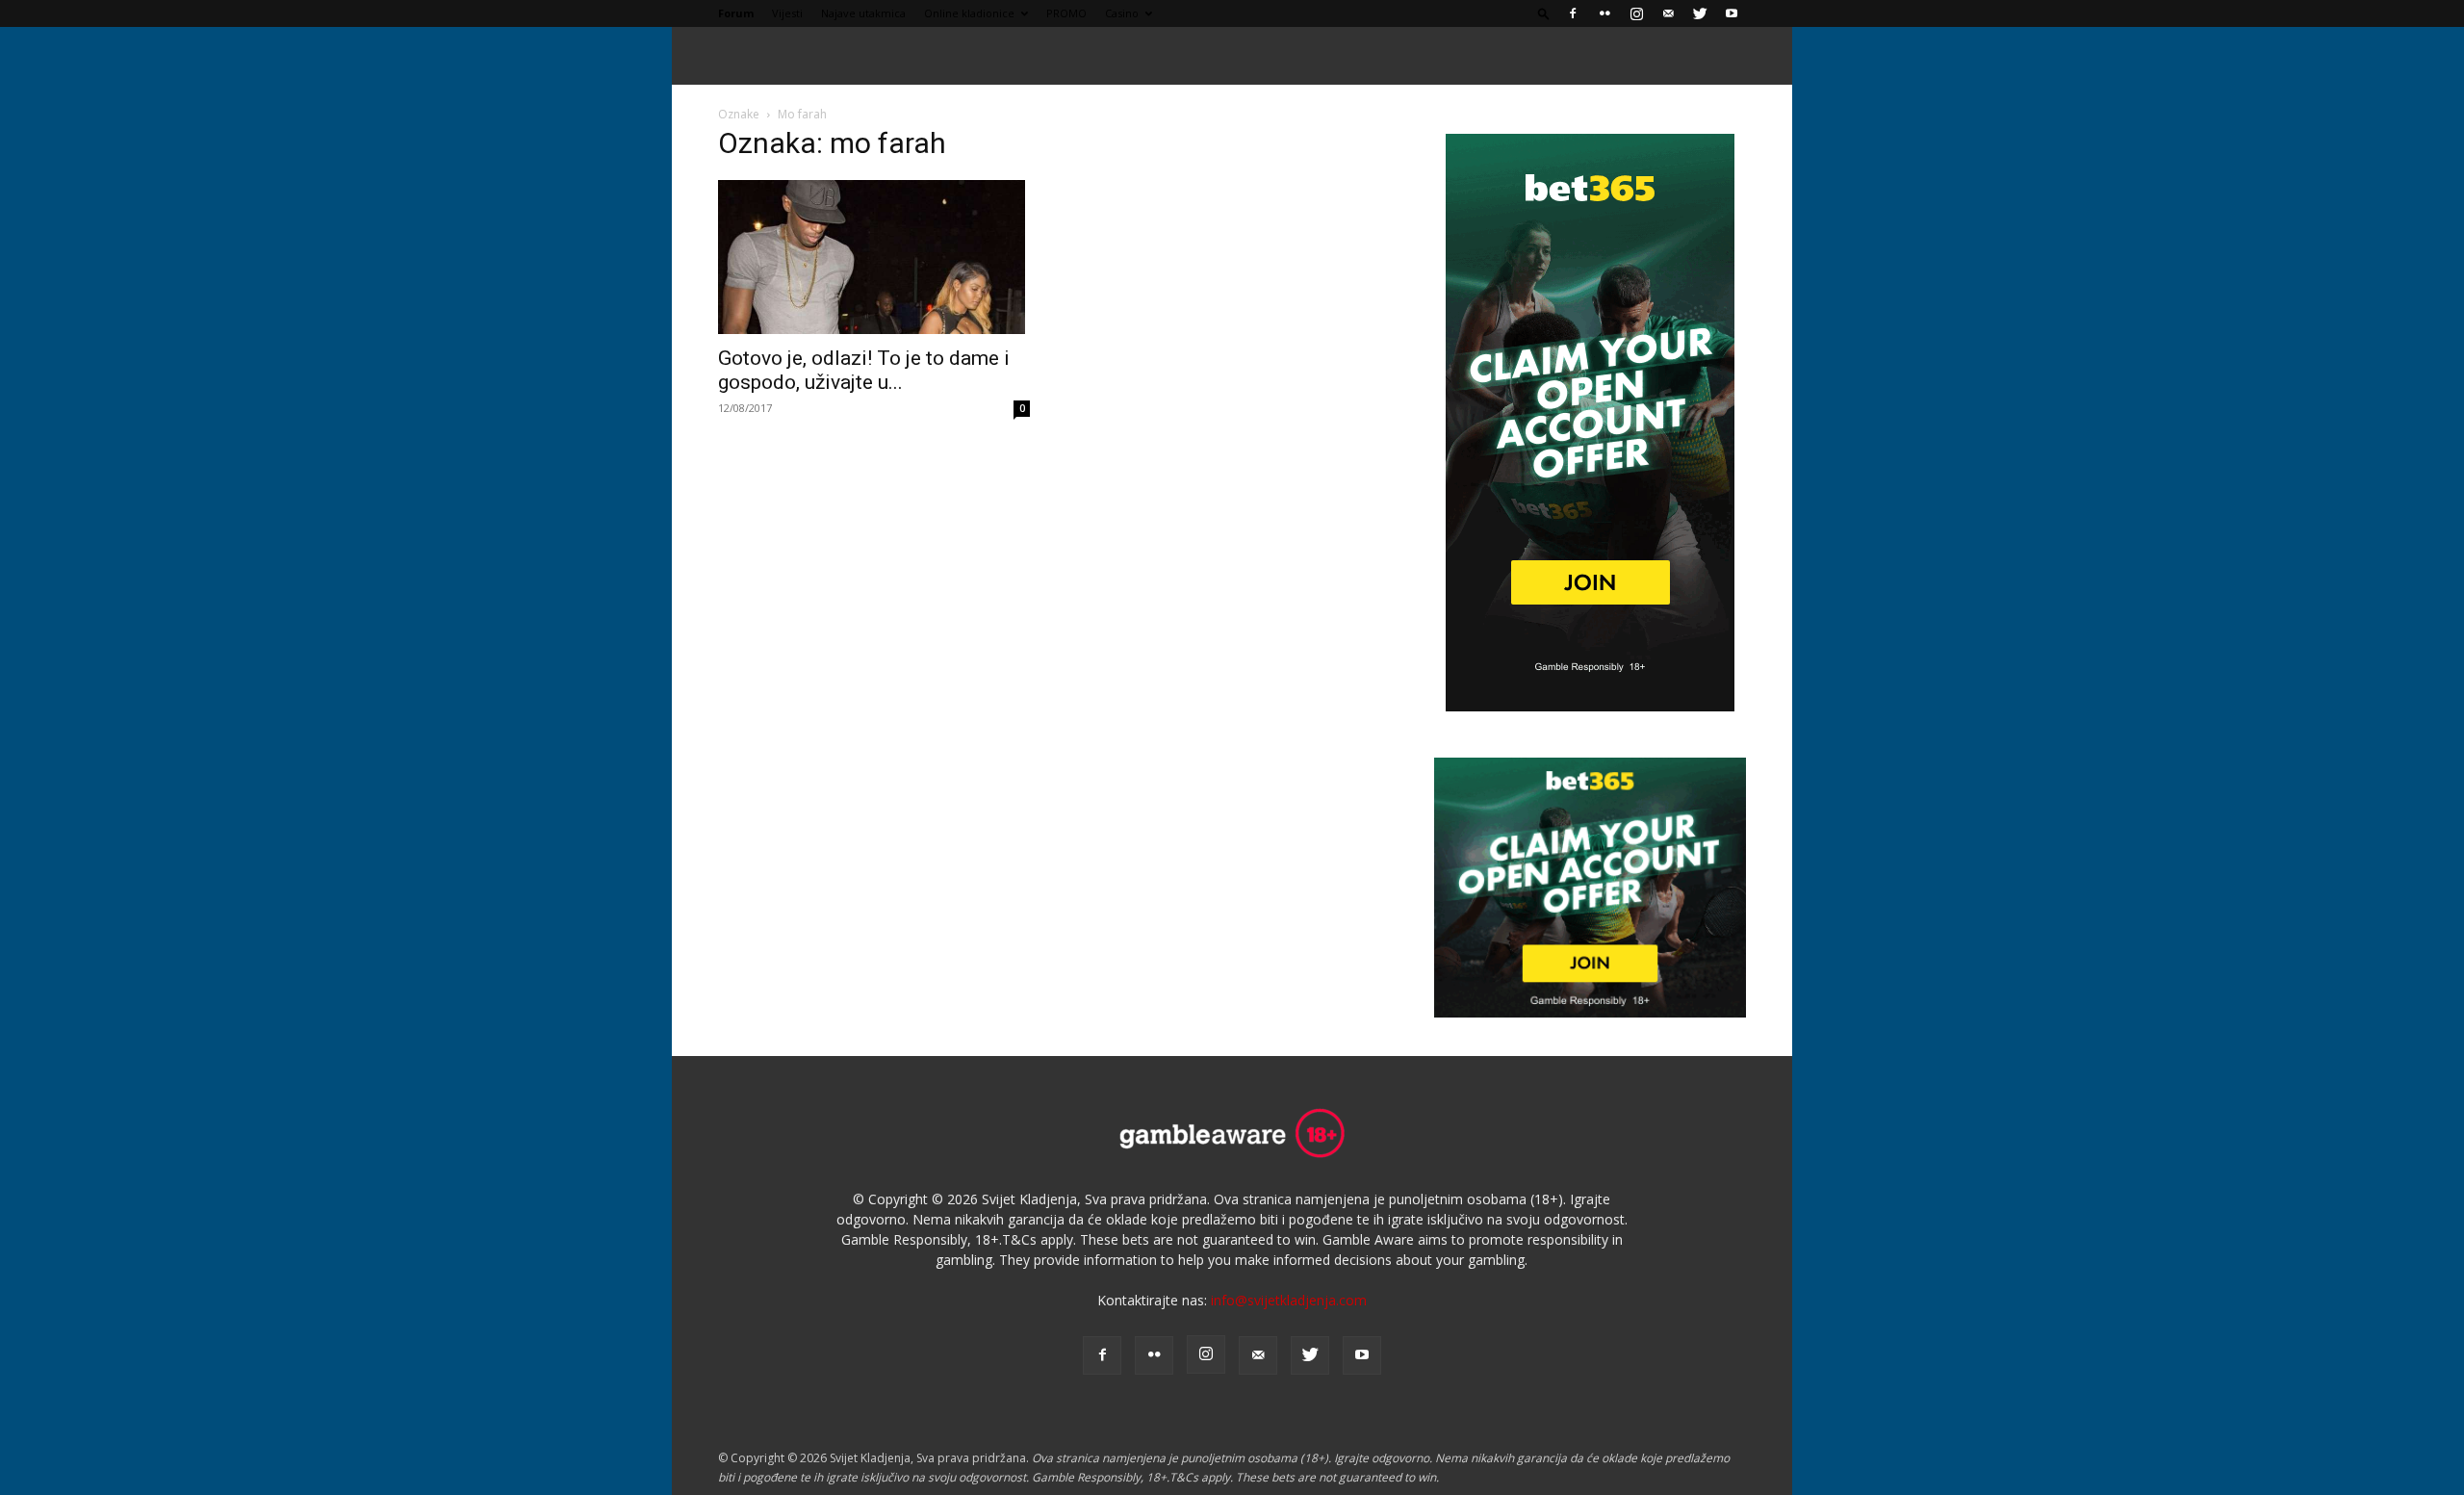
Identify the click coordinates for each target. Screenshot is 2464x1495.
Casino (1122, 13)
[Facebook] (1573, 13)
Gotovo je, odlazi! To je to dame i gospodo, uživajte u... (864, 370)
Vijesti (787, 13)
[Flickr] (1604, 13)
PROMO (1066, 13)
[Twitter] (1700, 13)
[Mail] (1668, 13)
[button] (1544, 13)
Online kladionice (969, 13)
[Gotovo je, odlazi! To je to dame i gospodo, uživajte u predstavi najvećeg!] (874, 257)
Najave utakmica (863, 13)
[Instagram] (1636, 13)
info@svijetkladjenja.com (1289, 1300)
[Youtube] (1732, 13)
